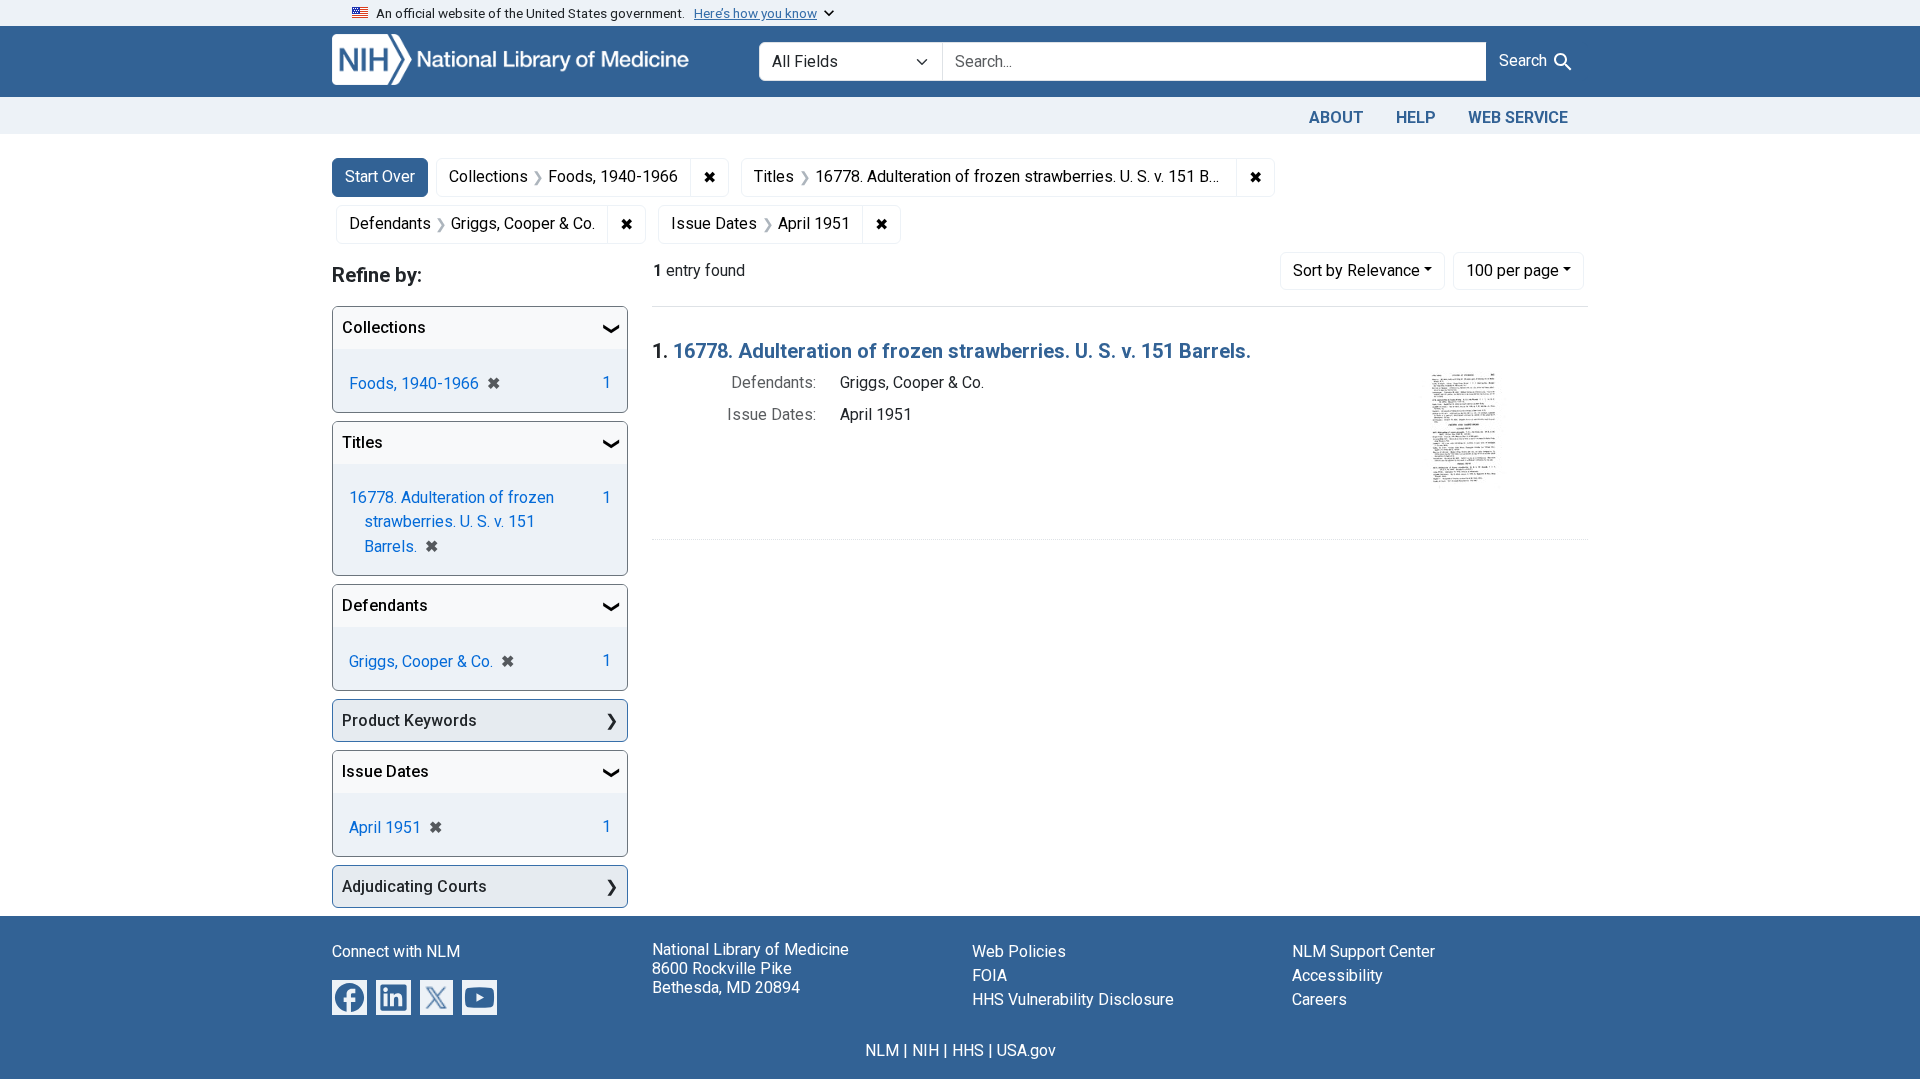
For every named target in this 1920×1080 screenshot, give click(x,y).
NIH (925, 1050)
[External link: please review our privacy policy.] (349, 996)
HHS (968, 1050)
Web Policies (1019, 951)
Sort (1356, 270)
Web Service (1518, 117)
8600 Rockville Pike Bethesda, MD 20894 (726, 978)
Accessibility (1337, 975)
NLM (882, 1050)
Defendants (385, 605)
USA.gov (1026, 1050)
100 (1512, 270)
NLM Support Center (1363, 951)
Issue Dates (385, 771)
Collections (384, 327)
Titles (362, 442)
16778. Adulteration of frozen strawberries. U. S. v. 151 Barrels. (962, 351)
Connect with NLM (396, 951)
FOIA (989, 975)
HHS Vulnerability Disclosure (1073, 999)
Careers (1319, 999)
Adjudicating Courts (414, 886)
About (1336, 117)
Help (1416, 117)
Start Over (380, 176)
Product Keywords (409, 720)
